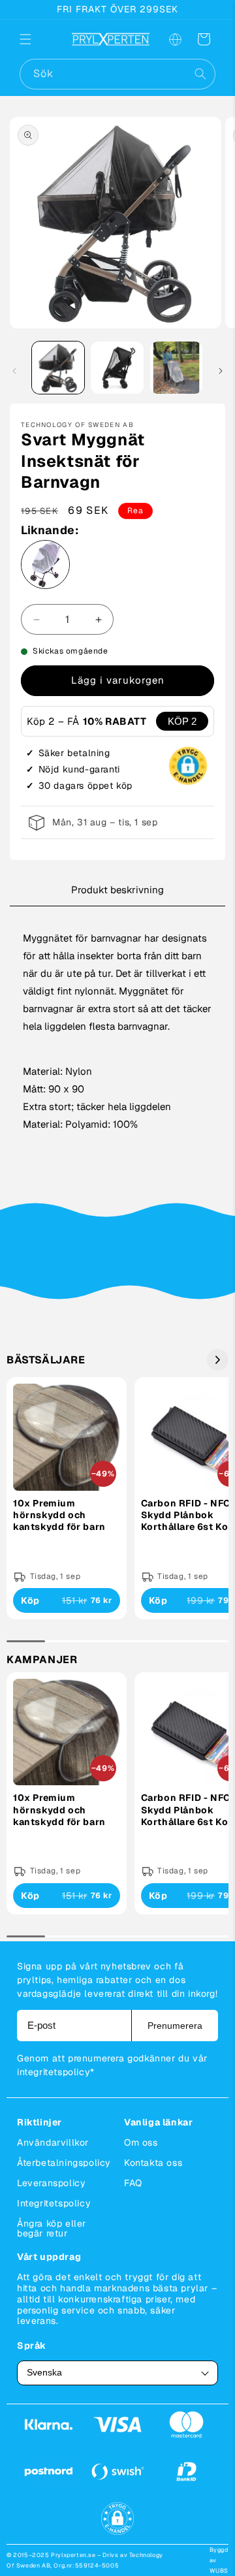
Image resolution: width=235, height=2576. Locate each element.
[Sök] (200, 74)
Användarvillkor (53, 2142)
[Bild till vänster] (14, 371)
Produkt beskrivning (117, 890)
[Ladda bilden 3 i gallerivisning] (176, 368)
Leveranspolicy (51, 2183)
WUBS (219, 2571)
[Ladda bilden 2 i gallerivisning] (117, 368)
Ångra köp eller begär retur (52, 2228)
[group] (67, 1498)
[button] (34, 39)
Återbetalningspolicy (64, 2163)
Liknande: (50, 530)
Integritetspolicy (54, 2203)
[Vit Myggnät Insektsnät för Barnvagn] (45, 567)
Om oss (141, 2142)
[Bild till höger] (221, 371)
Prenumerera (175, 2026)
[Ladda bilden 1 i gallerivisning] (58, 368)
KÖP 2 (182, 721)
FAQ (133, 2183)
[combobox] (117, 74)
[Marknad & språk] (175, 39)
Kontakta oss (153, 2163)
